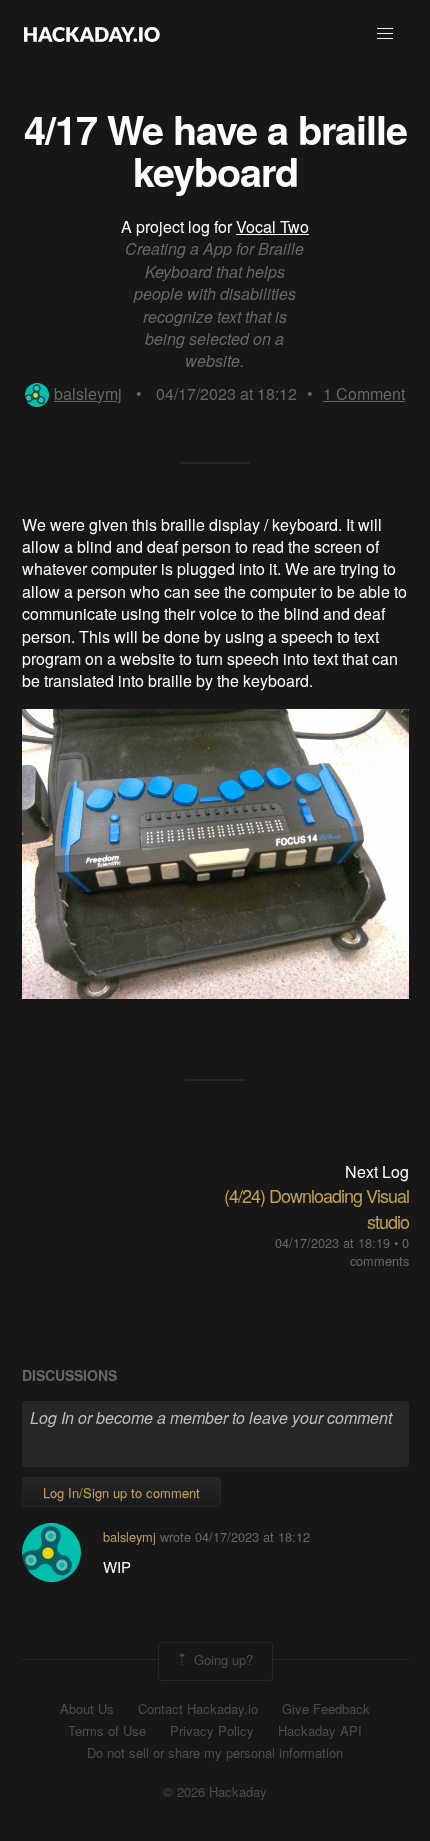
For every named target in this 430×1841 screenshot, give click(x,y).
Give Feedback (326, 1709)
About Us (87, 1709)
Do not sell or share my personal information (215, 1753)
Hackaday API (320, 1731)
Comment (364, 393)
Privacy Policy (212, 1731)
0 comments (379, 1251)
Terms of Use (107, 1731)
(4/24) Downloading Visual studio (316, 1207)
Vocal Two (272, 226)
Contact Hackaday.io (198, 1709)
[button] (385, 34)
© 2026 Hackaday (215, 1792)
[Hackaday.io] (92, 34)
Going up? (221, 1659)
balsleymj (88, 393)
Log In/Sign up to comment (121, 1492)
